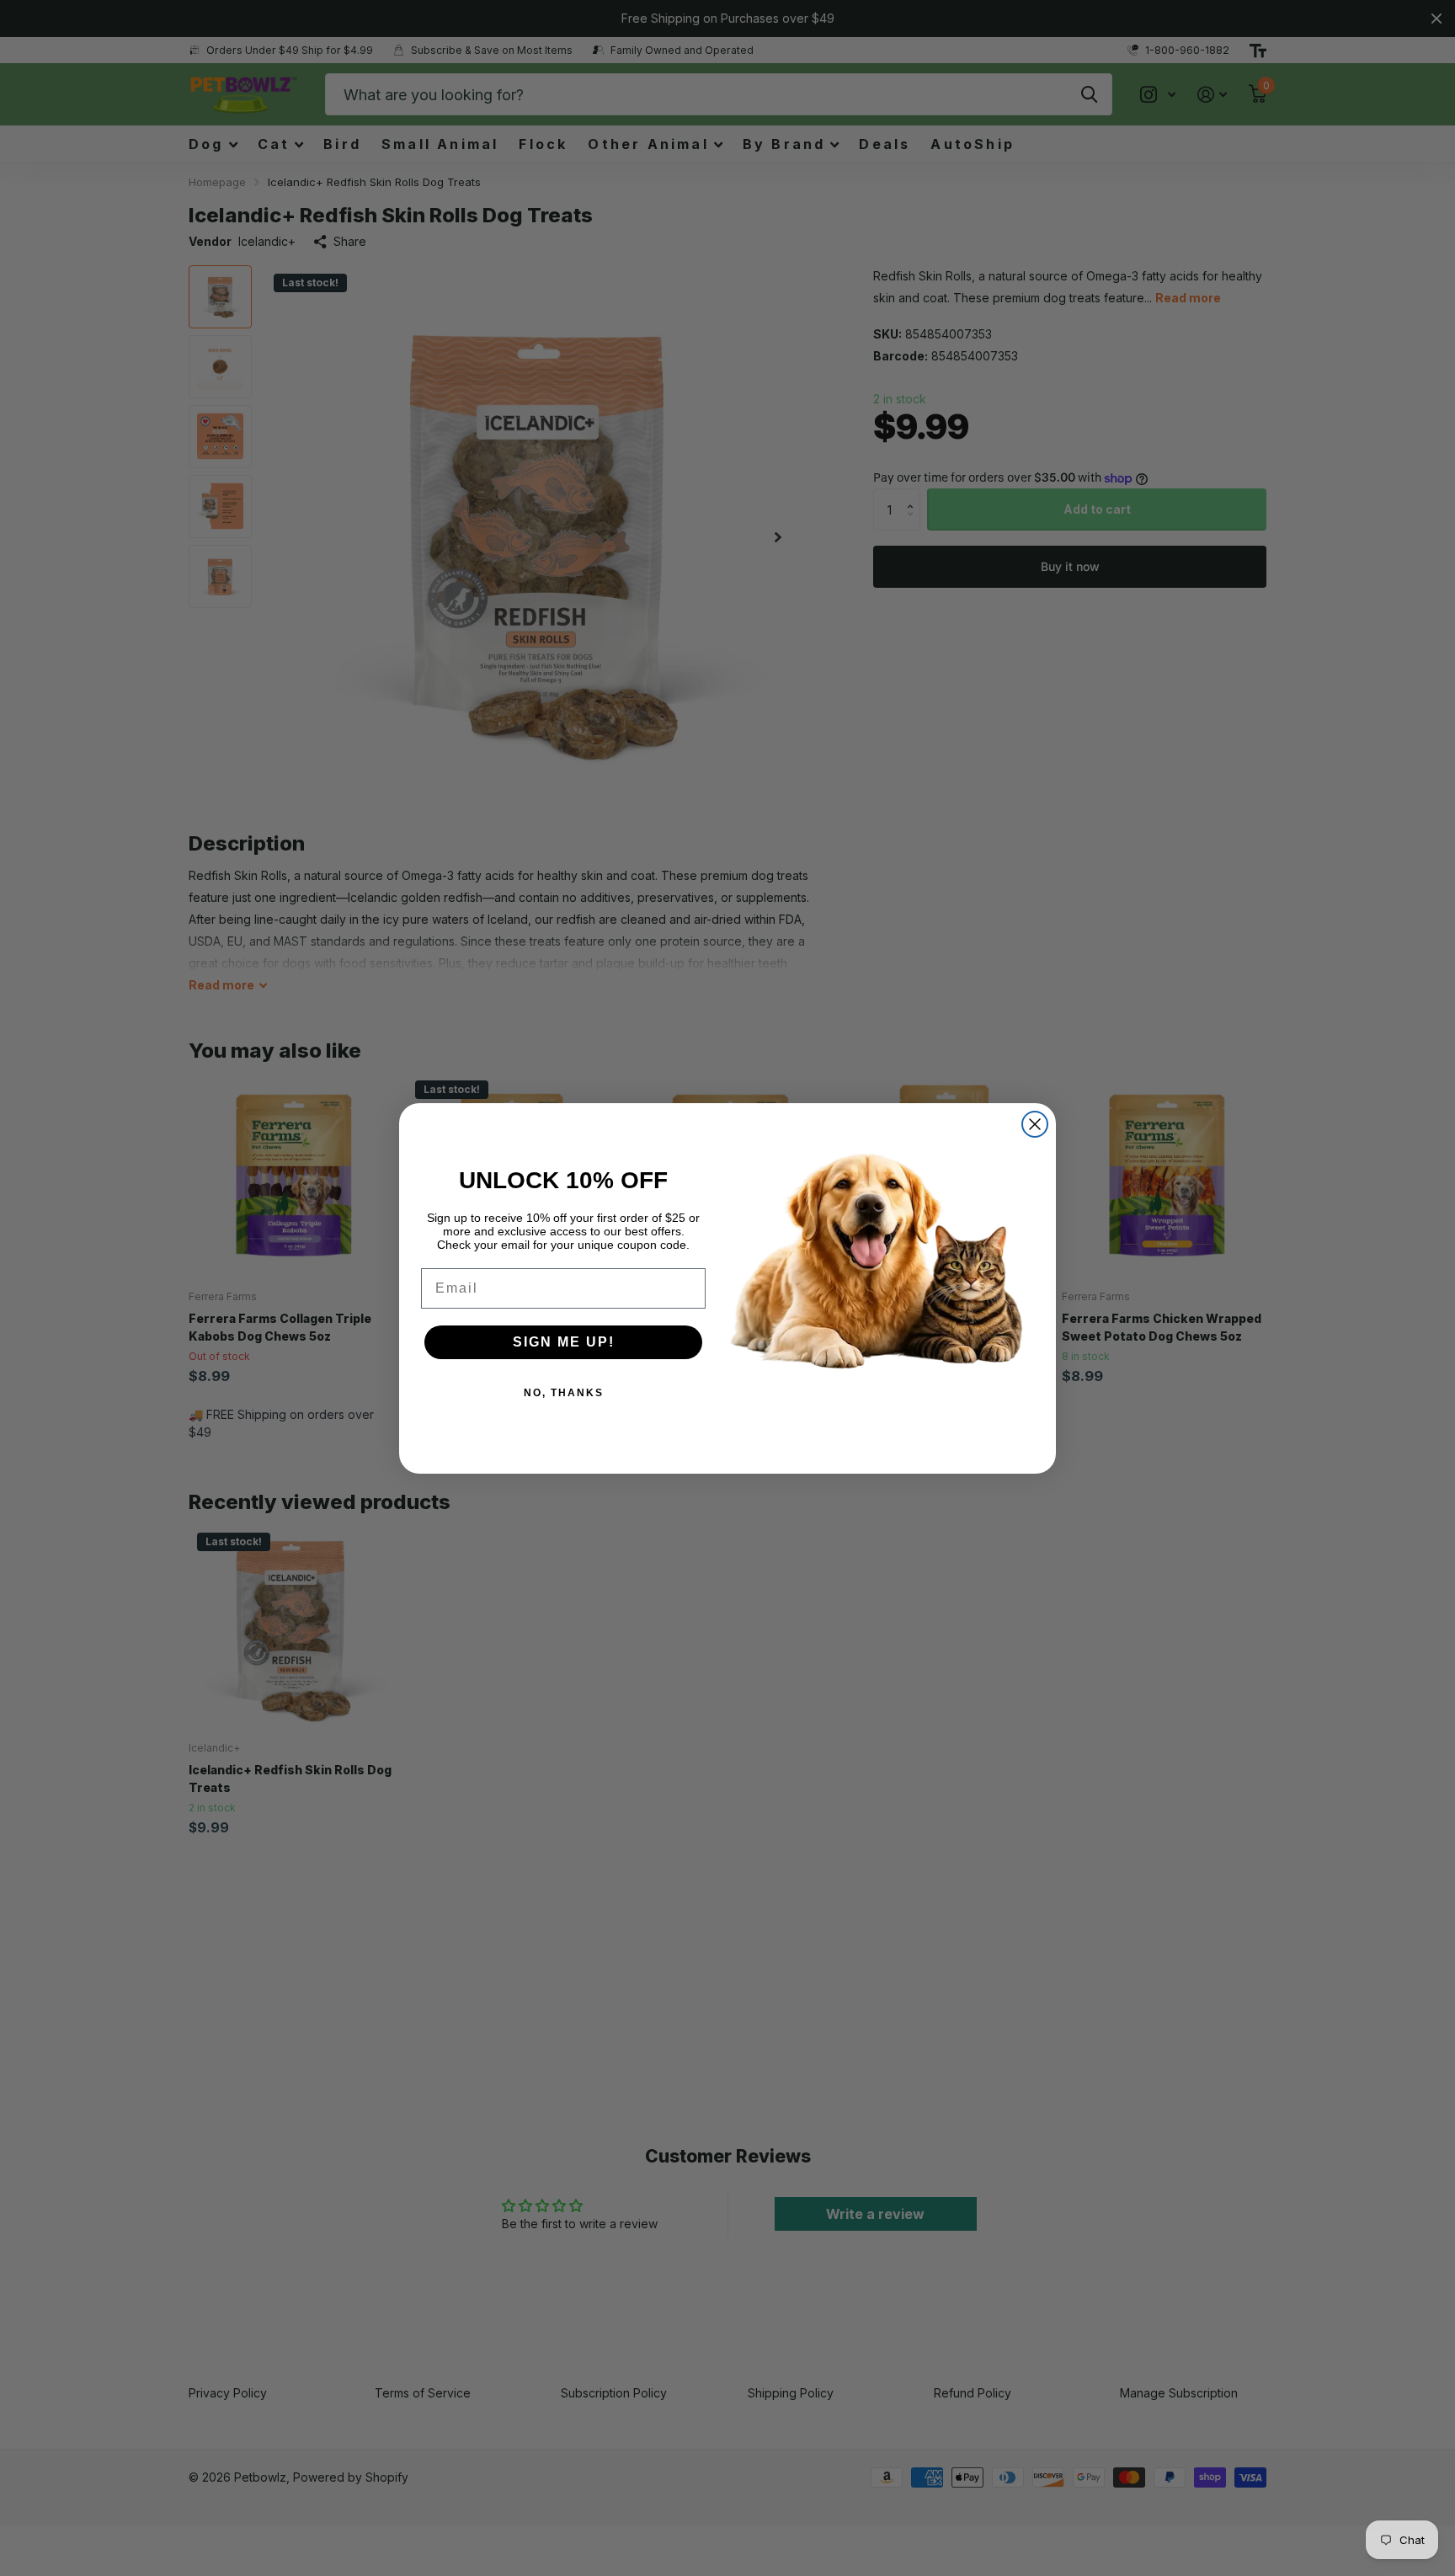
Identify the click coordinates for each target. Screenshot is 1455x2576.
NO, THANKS (564, 1393)
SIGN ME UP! (564, 1342)
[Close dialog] (1035, 1124)
